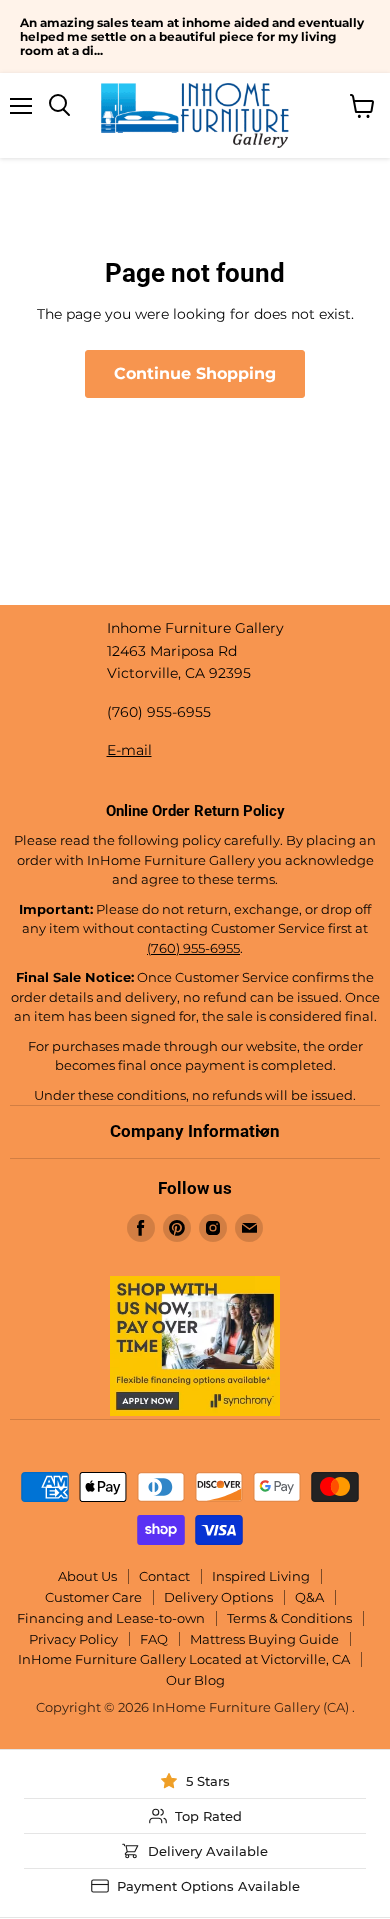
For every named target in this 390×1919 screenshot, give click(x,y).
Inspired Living (261, 1576)
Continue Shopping (195, 373)
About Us (87, 1576)
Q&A (309, 1597)
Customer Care (93, 1597)
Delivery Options (218, 1597)
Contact (164, 1576)
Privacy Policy (73, 1639)
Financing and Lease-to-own (111, 1618)
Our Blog (195, 1680)
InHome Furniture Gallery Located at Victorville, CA (184, 1659)
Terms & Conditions (289, 1618)
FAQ (154, 1639)
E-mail (129, 750)
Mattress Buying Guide (264, 1639)
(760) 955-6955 (193, 948)
